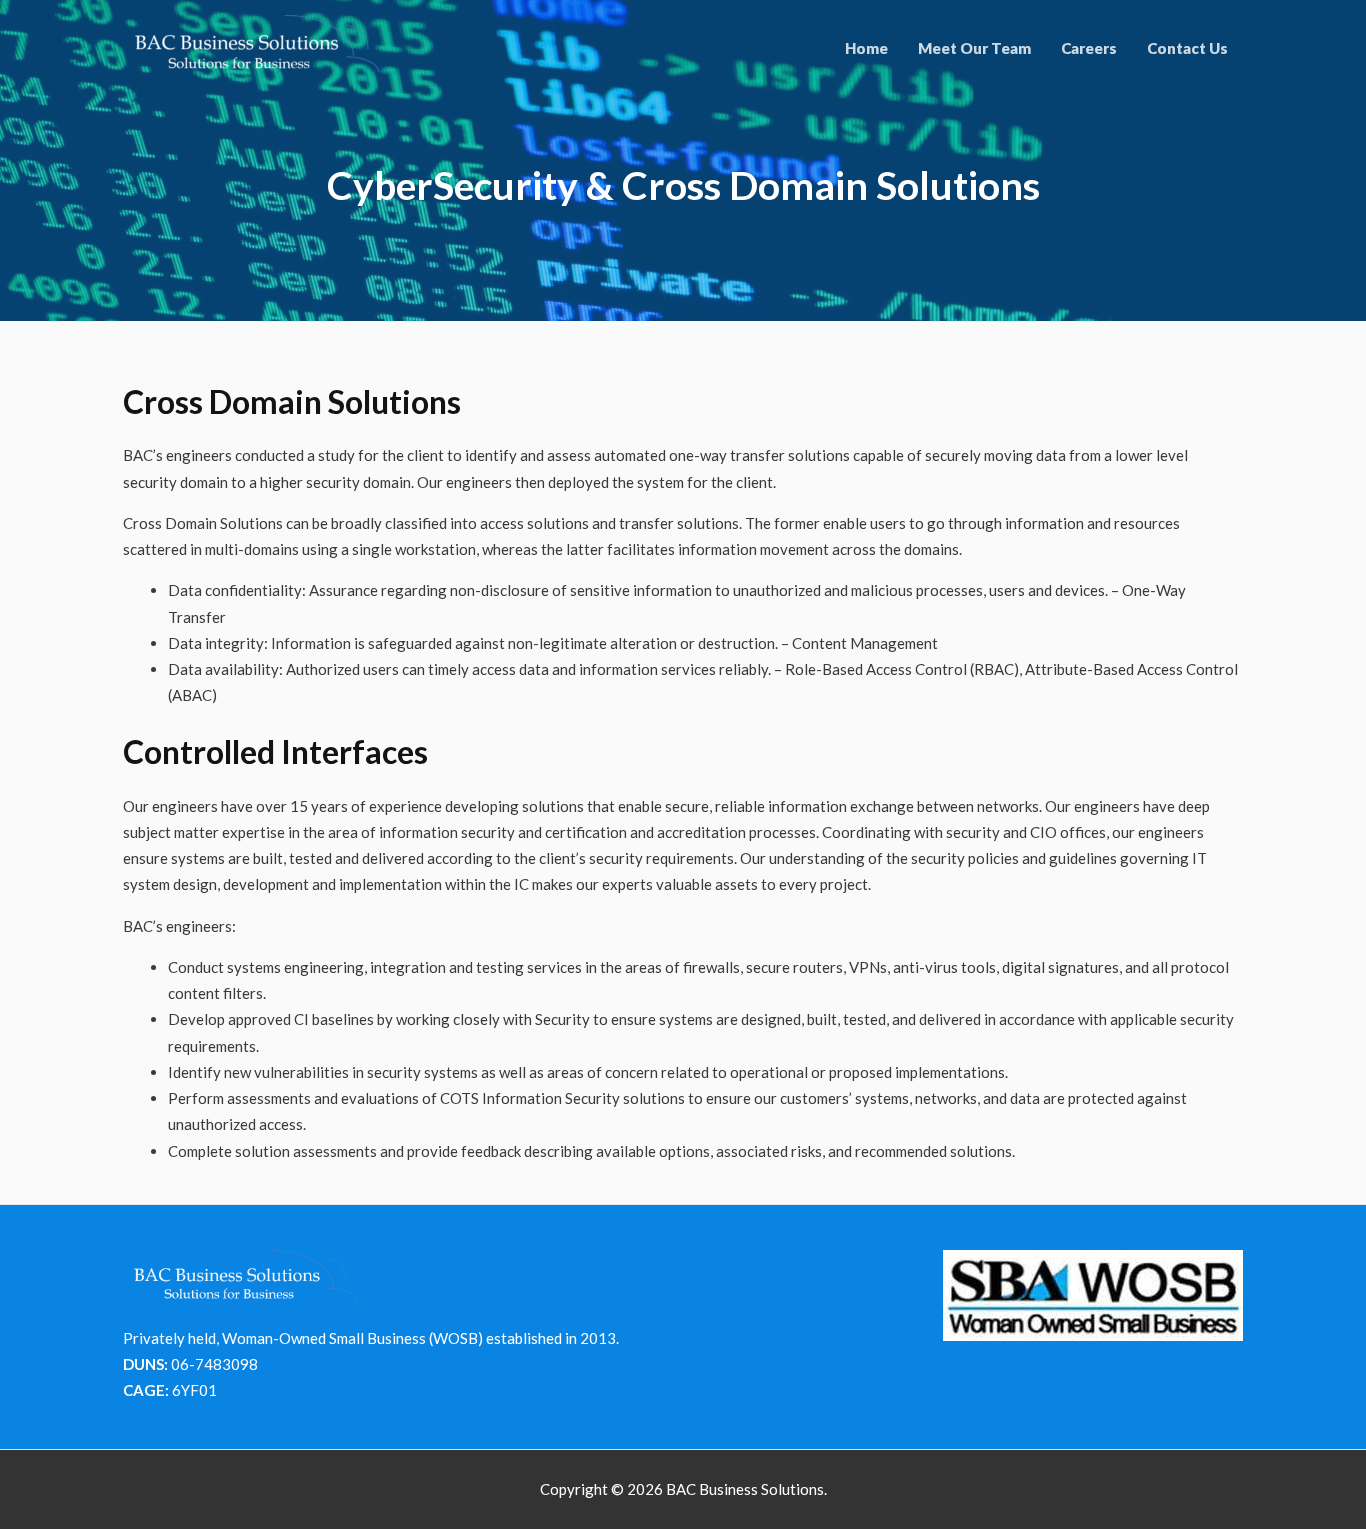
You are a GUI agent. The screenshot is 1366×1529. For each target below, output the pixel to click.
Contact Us (1187, 48)
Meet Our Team (974, 48)
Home (866, 48)
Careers (1089, 48)
